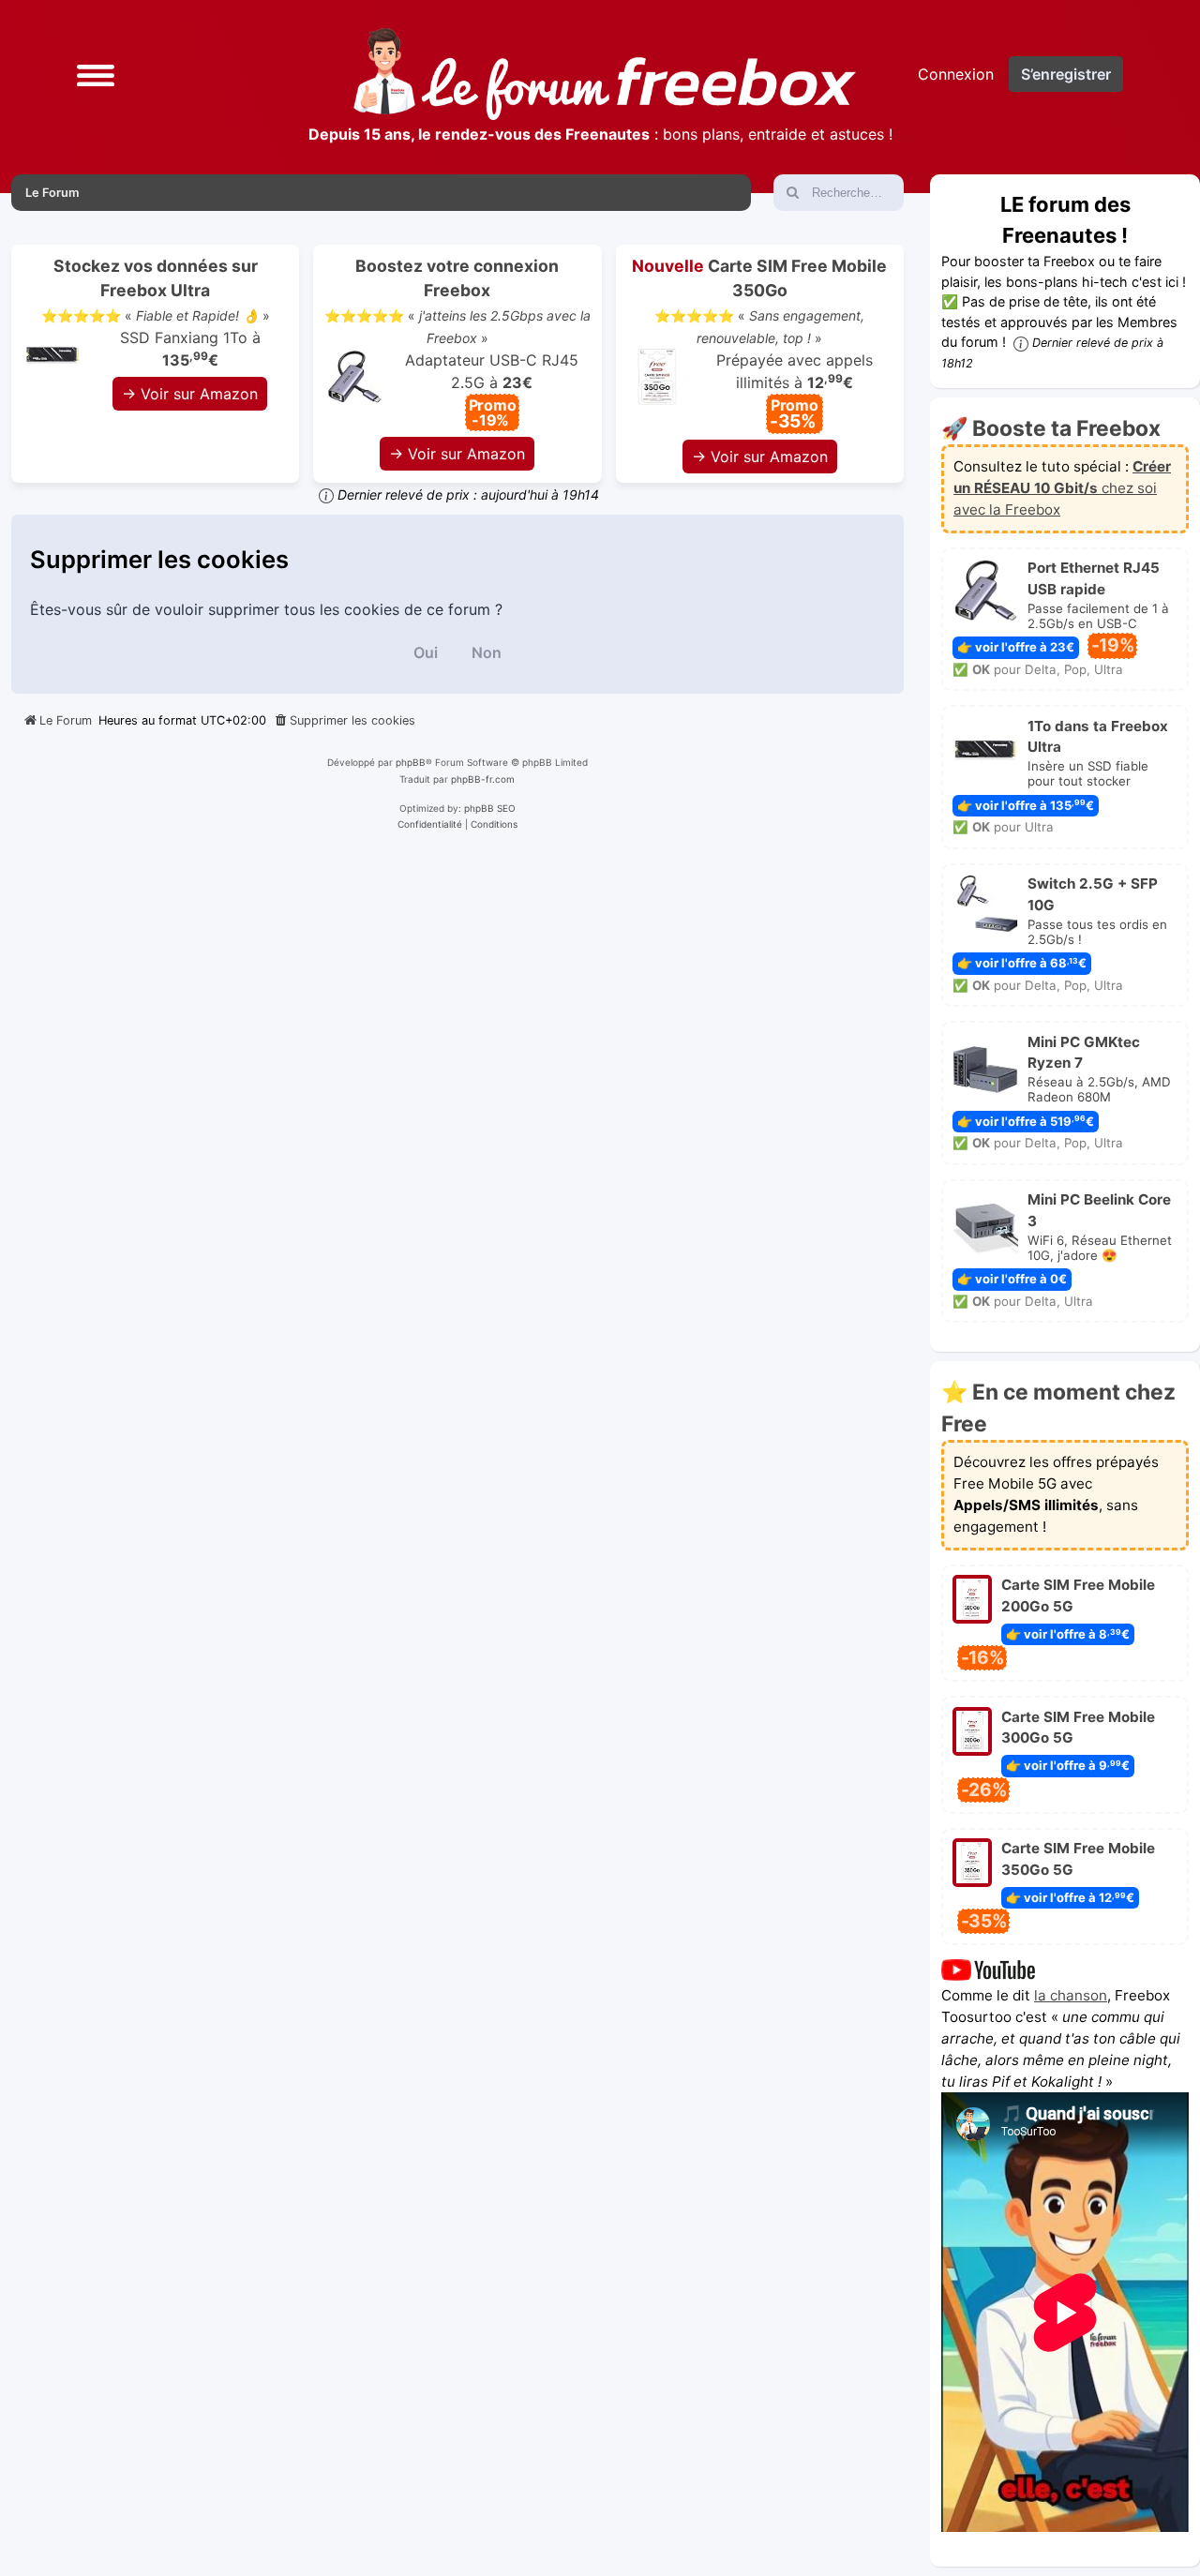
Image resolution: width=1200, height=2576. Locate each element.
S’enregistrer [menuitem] (1066, 74)
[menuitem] (344, 721)
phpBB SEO (490, 808)
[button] (96, 75)
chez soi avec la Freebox (1062, 488)
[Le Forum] (605, 74)
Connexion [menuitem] (956, 74)
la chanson (1071, 1995)
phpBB (411, 762)
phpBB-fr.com (483, 779)
